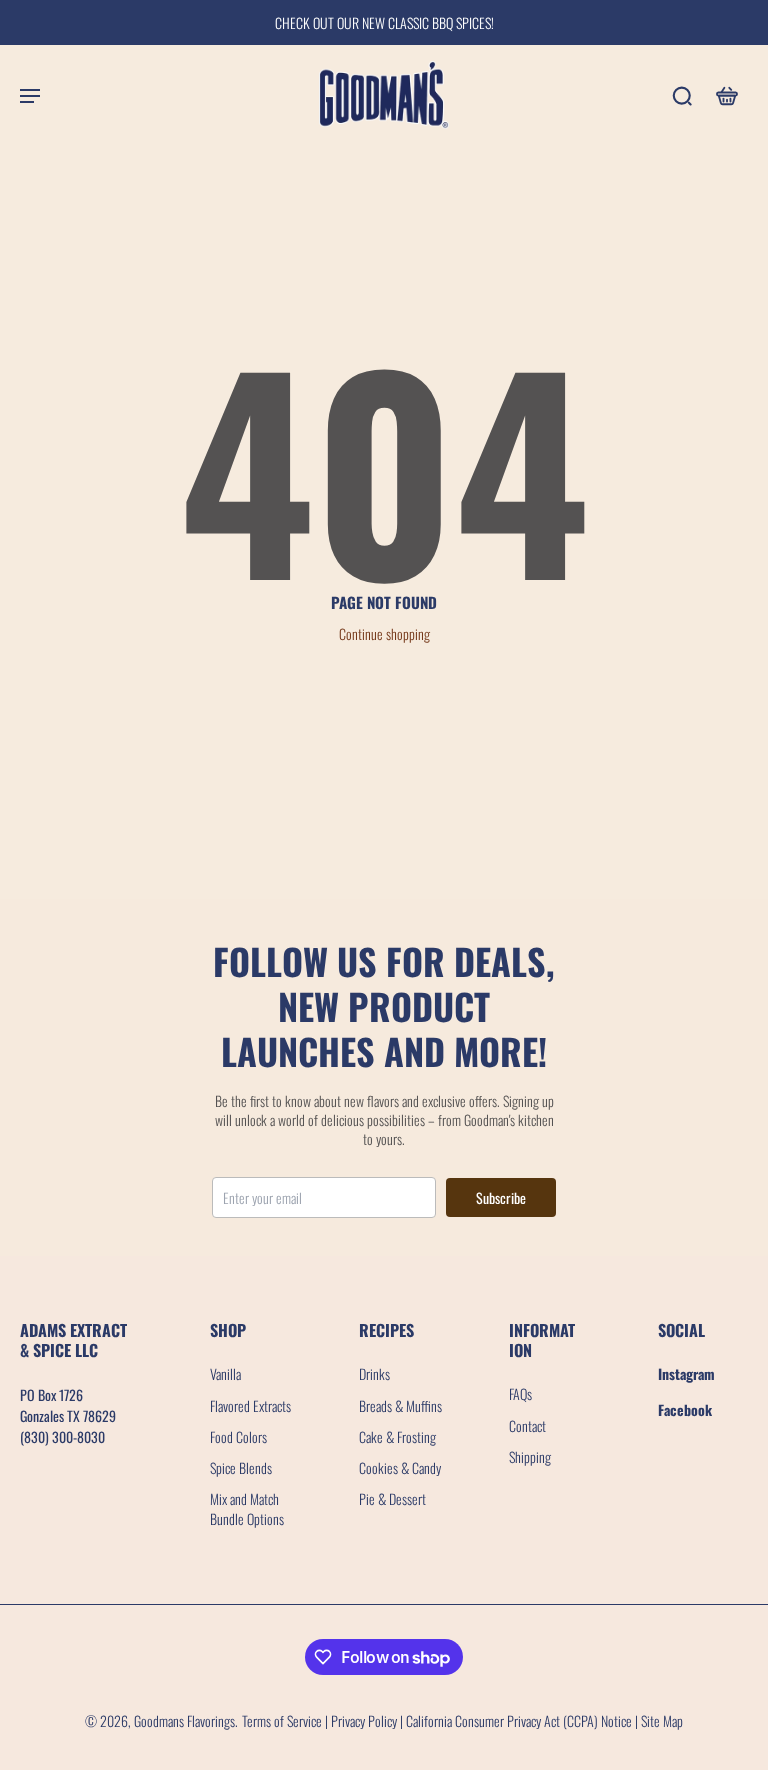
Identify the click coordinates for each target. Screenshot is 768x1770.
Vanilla (225, 1373)
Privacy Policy (364, 1720)
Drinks (374, 1373)
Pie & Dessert (392, 1498)
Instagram (686, 1373)
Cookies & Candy (400, 1467)
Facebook (685, 1409)
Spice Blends (241, 1467)
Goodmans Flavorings (184, 1720)
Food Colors (238, 1436)
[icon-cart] (726, 95)
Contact (527, 1425)
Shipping (530, 1456)
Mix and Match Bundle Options (247, 1508)
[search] (682, 95)
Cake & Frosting (397, 1436)
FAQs (520, 1393)
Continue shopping (384, 633)
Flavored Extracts (250, 1405)
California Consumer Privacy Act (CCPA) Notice (519, 1720)
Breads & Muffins (400, 1405)
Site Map (662, 1720)
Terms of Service (282, 1720)
